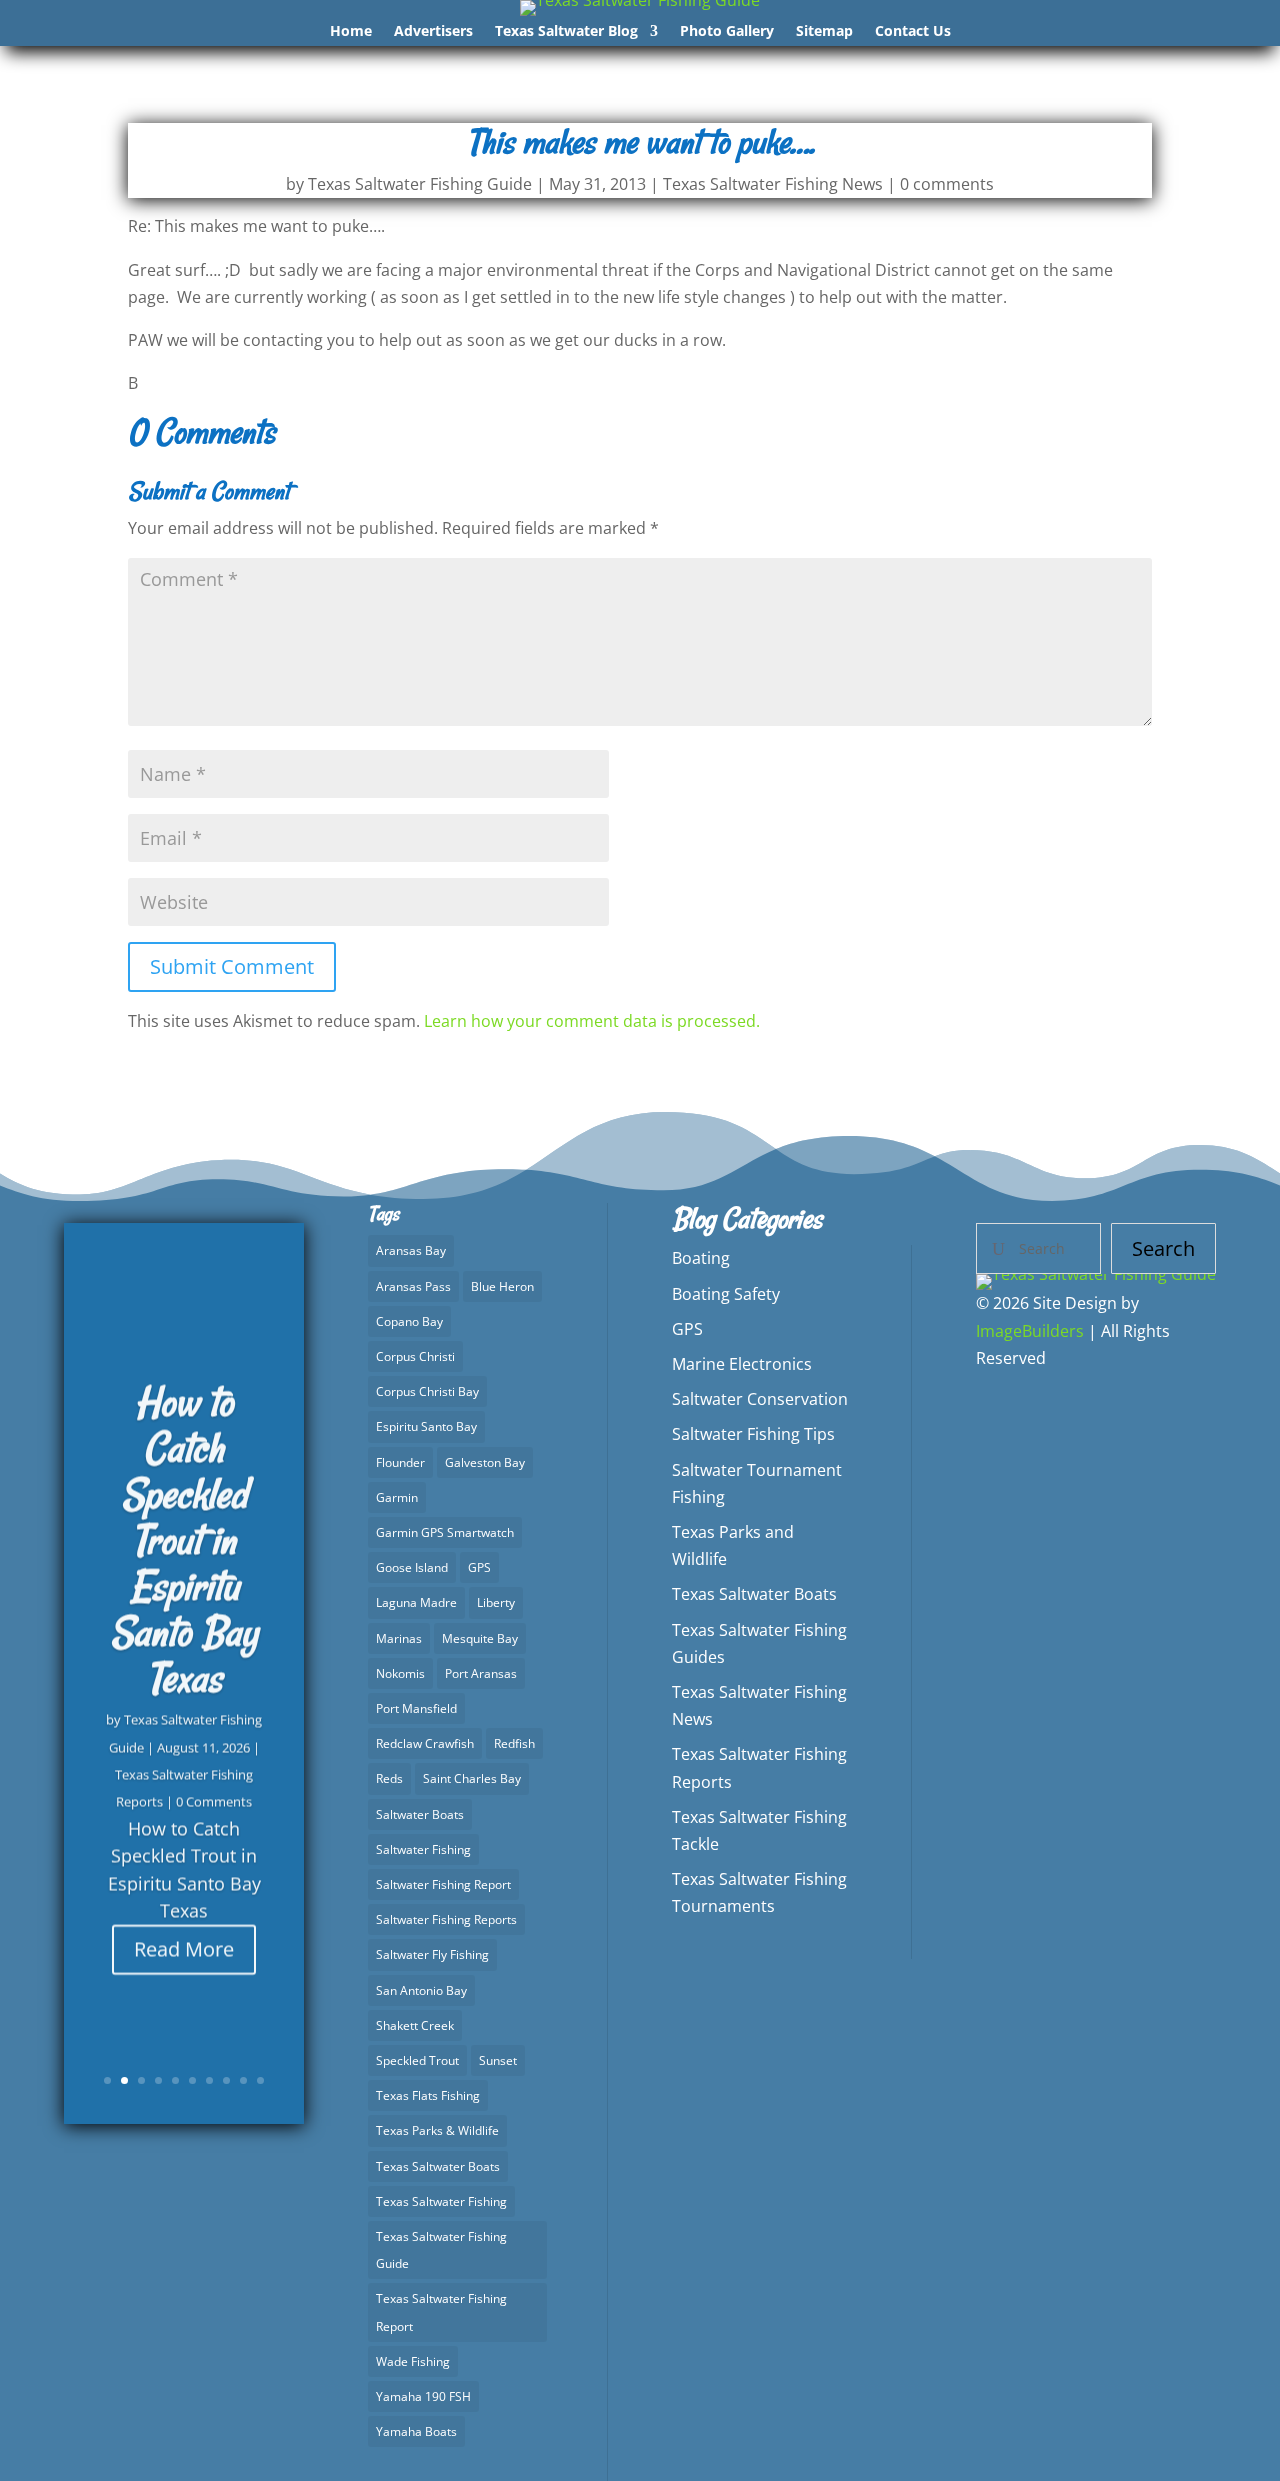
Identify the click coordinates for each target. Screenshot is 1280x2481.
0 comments (947, 184)
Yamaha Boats (416, 2431)
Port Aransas (481, 1673)
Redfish (514, 1743)
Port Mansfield (416, 1708)
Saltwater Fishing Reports (446, 1919)
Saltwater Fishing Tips (753, 1434)
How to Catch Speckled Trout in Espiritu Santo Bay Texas (184, 1537)
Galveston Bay (485, 1462)
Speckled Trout (417, 2060)
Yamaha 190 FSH (423, 2396)
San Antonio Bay (421, 1990)
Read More (184, 1945)
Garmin (397, 1497)
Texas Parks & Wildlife (437, 2130)
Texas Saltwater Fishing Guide (420, 184)
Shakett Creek (415, 2025)
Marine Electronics (742, 1364)
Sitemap (824, 32)
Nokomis (400, 1673)
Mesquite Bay (480, 1638)
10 (260, 2080)
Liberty (496, 1602)
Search (1163, 1248)
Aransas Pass (413, 1286)
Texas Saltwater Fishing (441, 2201)
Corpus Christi (415, 1356)
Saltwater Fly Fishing (432, 1954)
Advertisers (433, 32)
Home (351, 32)
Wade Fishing (413, 2361)
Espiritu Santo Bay (426, 1426)
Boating (701, 1258)
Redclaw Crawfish (425, 1743)
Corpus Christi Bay (427, 1391)
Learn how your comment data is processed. (592, 1021)
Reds (389, 1778)
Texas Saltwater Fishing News (773, 184)
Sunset (498, 2060)
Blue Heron (502, 1286)
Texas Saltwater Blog (566, 32)
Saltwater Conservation (760, 1399)
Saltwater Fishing (423, 1849)
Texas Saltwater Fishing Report (441, 2312)
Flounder (400, 1462)
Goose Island (412, 1567)
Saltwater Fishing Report (443, 1884)
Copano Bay (409, 1321)
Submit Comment (232, 966)
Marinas (399, 1638)
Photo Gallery (727, 32)
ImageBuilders (1030, 1331)
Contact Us (913, 32)
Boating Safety (726, 1294)
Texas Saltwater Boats (438, 2166)
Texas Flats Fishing (428, 2095)
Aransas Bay (411, 1250)
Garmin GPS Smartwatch (445, 1532)
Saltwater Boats (420, 1814)
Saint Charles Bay (472, 1778)
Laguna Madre (416, 1602)
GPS (479, 1567)
